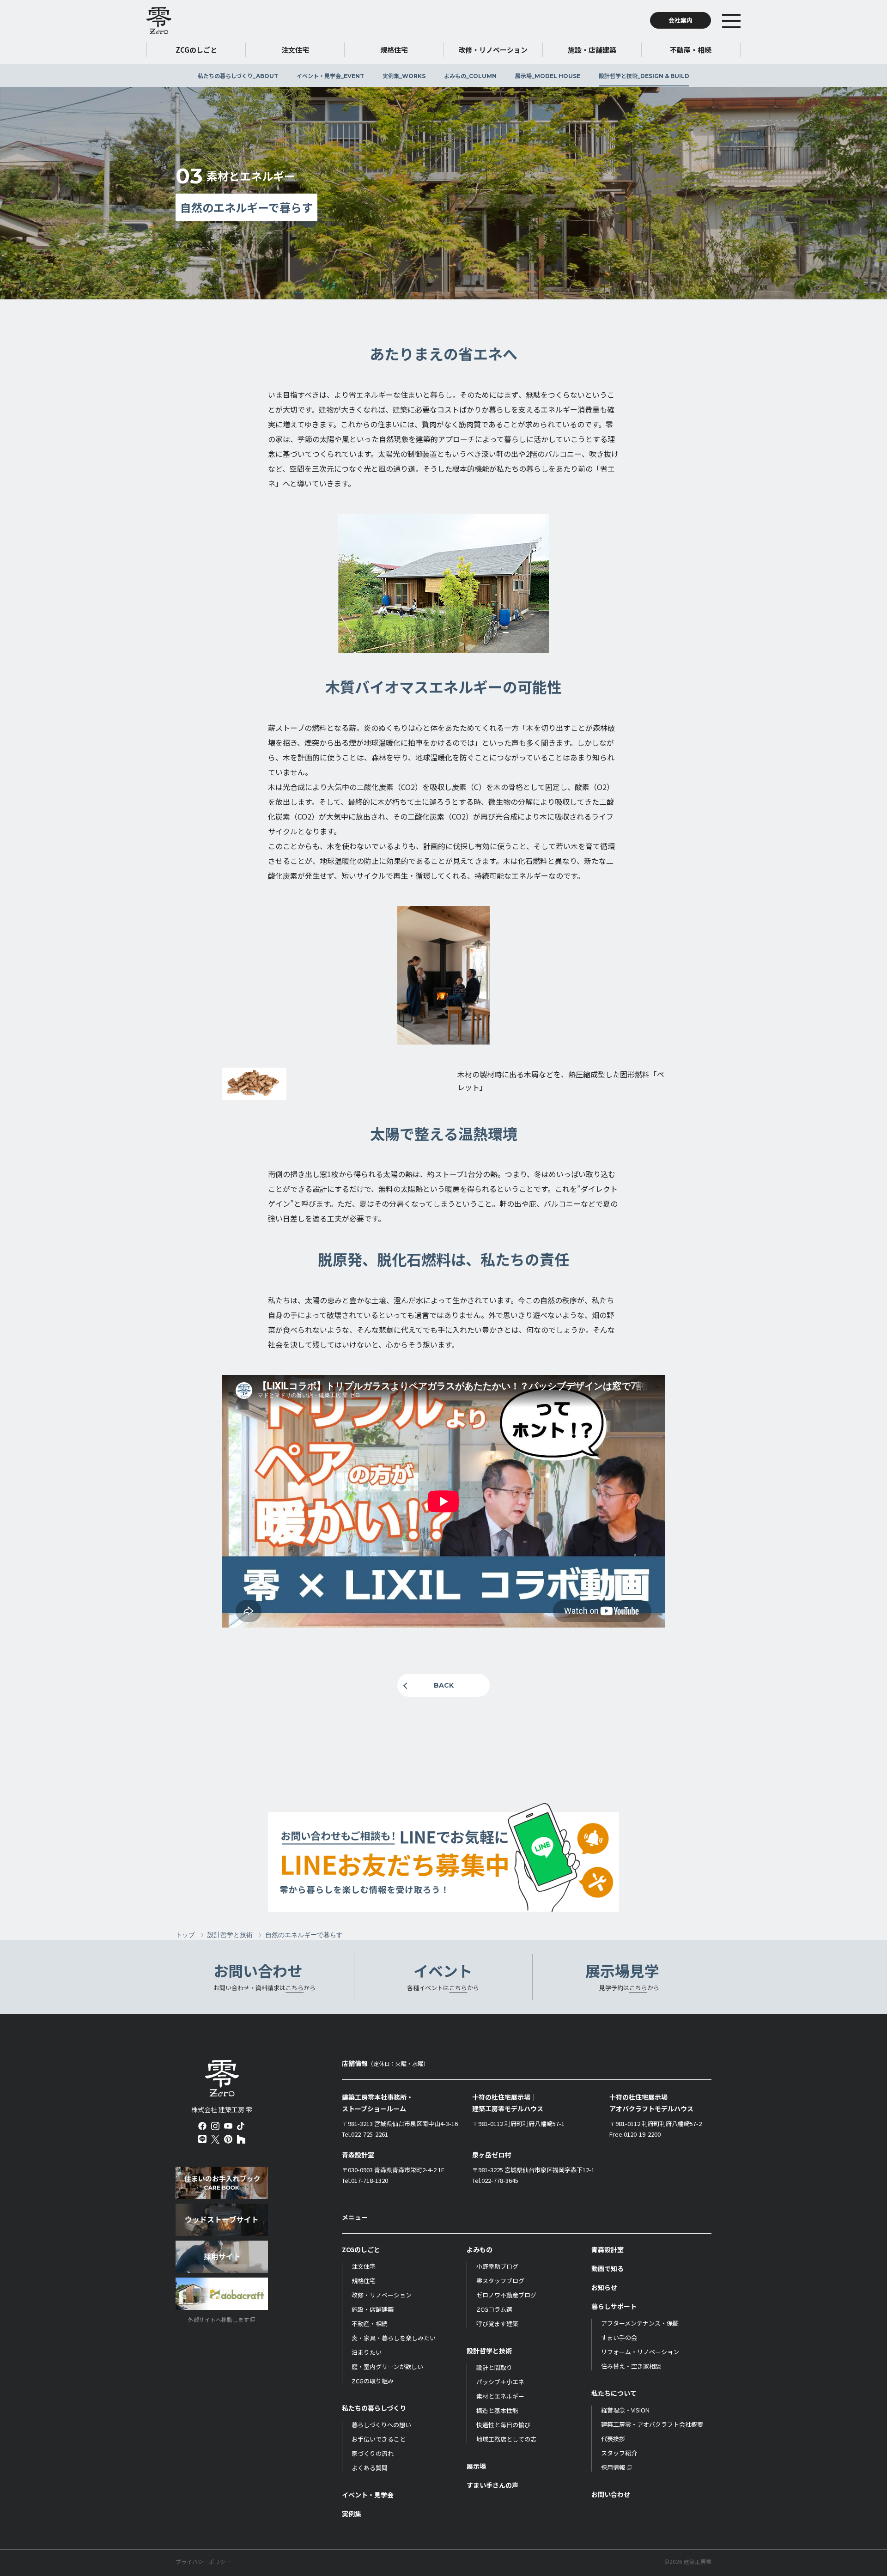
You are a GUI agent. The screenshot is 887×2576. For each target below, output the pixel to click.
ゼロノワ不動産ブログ (506, 2295)
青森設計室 (608, 2249)
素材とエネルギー (500, 2396)
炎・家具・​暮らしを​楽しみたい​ (394, 2338)
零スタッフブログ (500, 2281)
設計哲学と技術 (644, 76)
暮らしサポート (614, 2306)
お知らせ (604, 2287)
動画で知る (608, 2268)
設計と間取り (494, 2367)
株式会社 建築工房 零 (222, 2078)
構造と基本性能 (497, 2410)
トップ (185, 1935)
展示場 (548, 76)
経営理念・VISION (625, 2410)
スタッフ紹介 (619, 2453)
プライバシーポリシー (203, 2562)
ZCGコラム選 (494, 2309)
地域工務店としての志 (506, 2439)
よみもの (470, 76)
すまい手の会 (619, 2337)
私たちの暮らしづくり (238, 76)
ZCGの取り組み (373, 2381)
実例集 (404, 76)
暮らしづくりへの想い (381, 2425)
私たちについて (614, 2393)
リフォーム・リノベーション (640, 2352)
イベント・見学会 (330, 76)
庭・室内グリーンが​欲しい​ (387, 2366)
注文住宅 (364, 2266)
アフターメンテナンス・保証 (640, 2323)
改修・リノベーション (382, 2295)
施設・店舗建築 (373, 2309)
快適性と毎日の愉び (503, 2425)
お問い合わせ (611, 2494)
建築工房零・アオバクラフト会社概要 (652, 2424)
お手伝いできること (379, 2439)
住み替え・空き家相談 (631, 2366)
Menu (745, 20)
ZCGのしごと (361, 2249)
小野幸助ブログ (497, 2266)
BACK (444, 1685)
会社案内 (680, 20)
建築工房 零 (159, 20)
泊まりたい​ (367, 2352)
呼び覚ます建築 (497, 2324)
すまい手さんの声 (492, 2485)
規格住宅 (364, 2281)
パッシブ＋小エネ (500, 2382)
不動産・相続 (370, 2324)
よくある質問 (370, 2468)
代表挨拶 (613, 2439)
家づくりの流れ (373, 2453)
